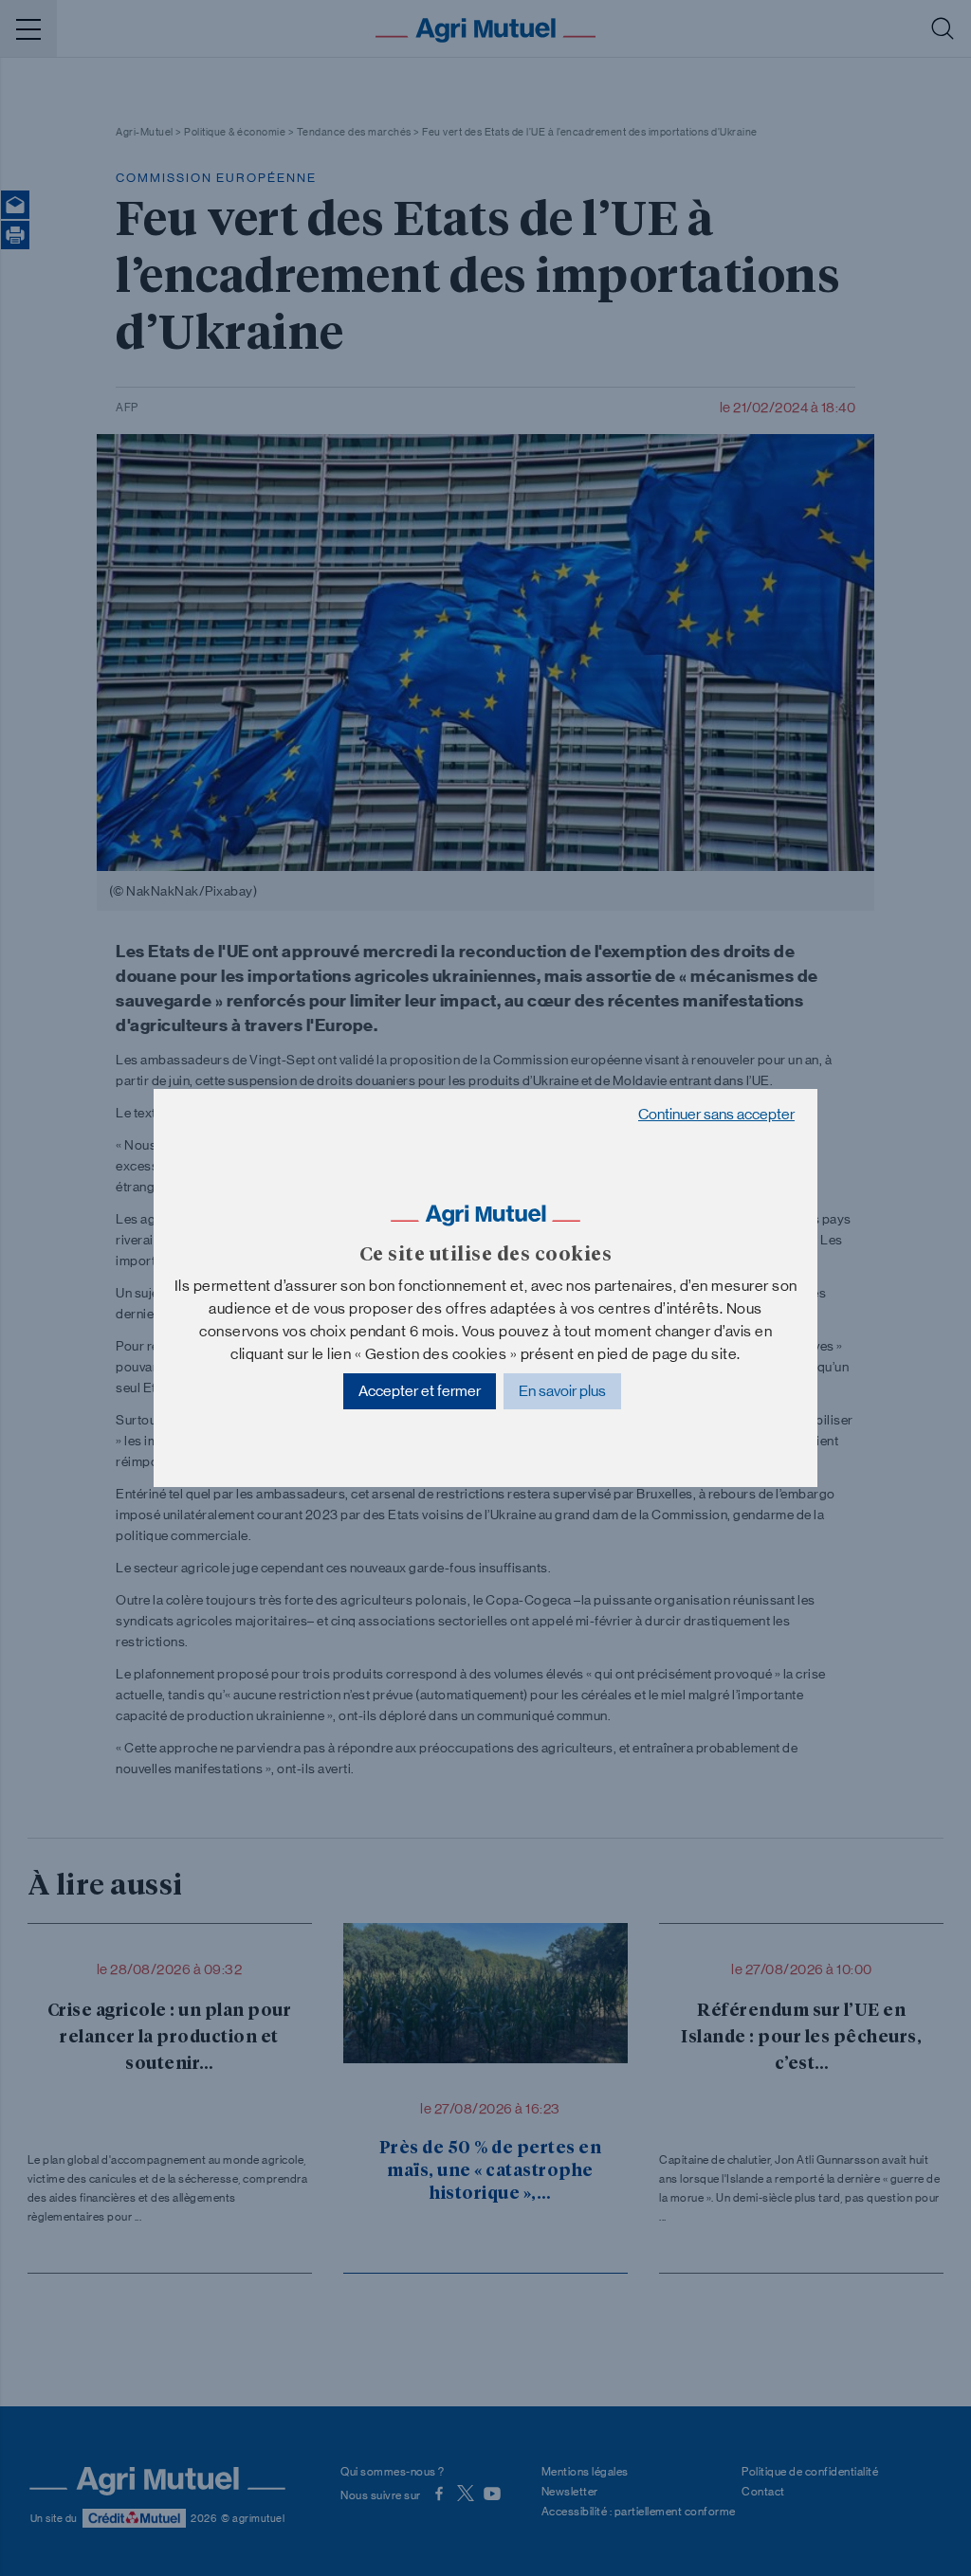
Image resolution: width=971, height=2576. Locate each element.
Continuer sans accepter (716, 1114)
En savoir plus (562, 1391)
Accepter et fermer (420, 1391)
